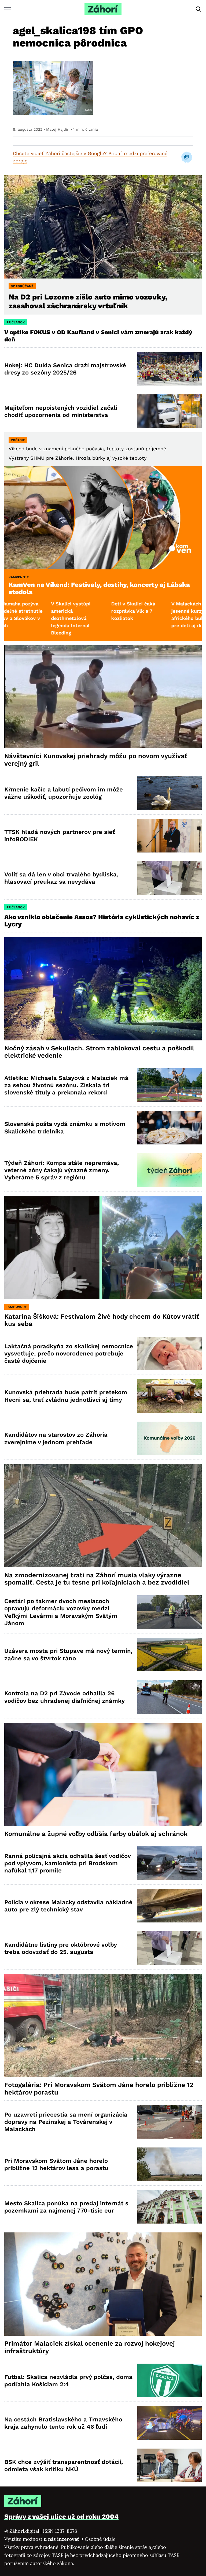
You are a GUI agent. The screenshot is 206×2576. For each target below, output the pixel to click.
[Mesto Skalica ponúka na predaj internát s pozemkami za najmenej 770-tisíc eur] (170, 2207)
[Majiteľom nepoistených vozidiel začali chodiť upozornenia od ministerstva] (170, 411)
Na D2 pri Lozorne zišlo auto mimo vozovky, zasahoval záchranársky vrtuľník (88, 301)
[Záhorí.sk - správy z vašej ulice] (103, 9)
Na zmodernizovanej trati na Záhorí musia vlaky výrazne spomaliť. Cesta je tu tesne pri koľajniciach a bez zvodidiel (97, 1579)
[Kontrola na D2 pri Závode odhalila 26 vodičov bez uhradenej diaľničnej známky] (170, 1697)
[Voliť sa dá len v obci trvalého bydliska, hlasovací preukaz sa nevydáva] (170, 878)
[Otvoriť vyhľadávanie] (198, 9)
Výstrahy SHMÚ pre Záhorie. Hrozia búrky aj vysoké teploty (78, 458)
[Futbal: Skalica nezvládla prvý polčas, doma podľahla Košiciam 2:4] (170, 2380)
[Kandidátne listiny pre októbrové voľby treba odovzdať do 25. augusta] (170, 1948)
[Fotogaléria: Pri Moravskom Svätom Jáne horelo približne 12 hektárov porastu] (103, 2025)
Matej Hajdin (58, 129)
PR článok (16, 322)
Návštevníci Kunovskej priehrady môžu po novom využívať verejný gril (96, 760)
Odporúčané (22, 286)
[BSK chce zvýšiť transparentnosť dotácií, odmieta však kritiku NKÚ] (170, 2465)
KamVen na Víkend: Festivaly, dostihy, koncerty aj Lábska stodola (99, 588)
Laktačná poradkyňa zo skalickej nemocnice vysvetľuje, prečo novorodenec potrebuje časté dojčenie (69, 1354)
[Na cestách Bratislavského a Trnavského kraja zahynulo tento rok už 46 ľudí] (170, 2423)
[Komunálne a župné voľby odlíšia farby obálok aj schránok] (103, 1774)
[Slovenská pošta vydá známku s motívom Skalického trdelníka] (170, 1128)
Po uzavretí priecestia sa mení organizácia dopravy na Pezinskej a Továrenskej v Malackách (66, 2122)
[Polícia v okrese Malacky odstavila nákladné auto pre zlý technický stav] (170, 1906)
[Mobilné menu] (8, 9)
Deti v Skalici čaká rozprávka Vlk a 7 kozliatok (50, 611)
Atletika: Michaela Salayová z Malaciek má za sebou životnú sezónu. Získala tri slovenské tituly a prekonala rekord (66, 1085)
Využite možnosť (42, 2539)
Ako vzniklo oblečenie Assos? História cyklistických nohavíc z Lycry (102, 921)
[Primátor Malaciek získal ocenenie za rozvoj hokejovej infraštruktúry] (103, 2284)
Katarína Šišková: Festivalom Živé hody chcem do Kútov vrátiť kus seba (102, 1320)
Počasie (18, 440)
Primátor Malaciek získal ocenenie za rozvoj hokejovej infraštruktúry (90, 2347)
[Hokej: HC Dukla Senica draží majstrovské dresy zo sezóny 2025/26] (170, 369)
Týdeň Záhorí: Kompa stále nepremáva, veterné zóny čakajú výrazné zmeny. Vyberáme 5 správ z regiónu (62, 1170)
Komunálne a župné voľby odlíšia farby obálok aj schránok (96, 1834)
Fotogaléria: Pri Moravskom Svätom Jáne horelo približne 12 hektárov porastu (99, 2089)
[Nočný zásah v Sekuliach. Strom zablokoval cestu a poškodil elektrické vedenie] (103, 989)
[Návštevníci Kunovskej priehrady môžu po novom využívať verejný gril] (103, 697)
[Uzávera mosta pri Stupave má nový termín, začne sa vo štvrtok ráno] (170, 1655)
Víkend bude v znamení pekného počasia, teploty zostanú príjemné (87, 449)
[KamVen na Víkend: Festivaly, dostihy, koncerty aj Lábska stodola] (103, 518)
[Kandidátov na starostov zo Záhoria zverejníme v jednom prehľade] (170, 1438)
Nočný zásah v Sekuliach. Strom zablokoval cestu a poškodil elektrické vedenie (99, 1052)
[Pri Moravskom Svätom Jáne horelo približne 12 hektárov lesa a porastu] (170, 2164)
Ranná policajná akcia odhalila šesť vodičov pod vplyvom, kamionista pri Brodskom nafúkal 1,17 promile (68, 1863)
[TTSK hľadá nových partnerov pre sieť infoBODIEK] (170, 836)
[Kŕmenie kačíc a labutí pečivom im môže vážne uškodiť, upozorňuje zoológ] (170, 793)
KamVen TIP (19, 577)
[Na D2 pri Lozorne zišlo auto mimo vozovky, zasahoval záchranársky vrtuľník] (103, 227)
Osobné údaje (100, 2539)
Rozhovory (17, 1307)
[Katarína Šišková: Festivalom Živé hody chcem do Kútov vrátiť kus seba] (103, 1247)
